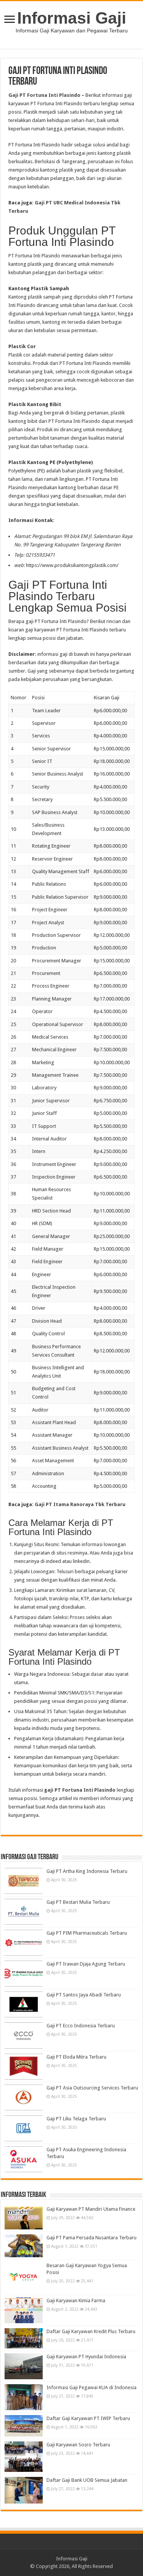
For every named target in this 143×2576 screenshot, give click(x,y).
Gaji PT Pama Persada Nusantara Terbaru (92, 2238)
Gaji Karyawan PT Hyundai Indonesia (86, 2357)
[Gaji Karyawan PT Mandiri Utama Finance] (24, 2218)
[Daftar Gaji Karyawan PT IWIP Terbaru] (24, 2426)
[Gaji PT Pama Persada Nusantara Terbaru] (24, 2246)
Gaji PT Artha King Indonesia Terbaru (87, 1871)
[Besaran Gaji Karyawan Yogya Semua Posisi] (24, 2277)
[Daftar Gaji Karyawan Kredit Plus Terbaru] (24, 2338)
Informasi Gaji (72, 18)
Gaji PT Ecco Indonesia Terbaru (81, 2026)
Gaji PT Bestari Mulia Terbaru (78, 1902)
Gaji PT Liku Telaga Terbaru (76, 2119)
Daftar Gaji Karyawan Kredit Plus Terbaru (91, 2331)
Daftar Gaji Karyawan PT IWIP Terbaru (88, 2418)
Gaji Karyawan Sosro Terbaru (78, 2445)
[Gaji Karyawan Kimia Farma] (24, 2310)
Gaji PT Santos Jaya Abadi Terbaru (84, 1995)
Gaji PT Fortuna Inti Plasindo (44, 95)
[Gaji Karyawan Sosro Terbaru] (24, 2457)
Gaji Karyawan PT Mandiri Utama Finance (91, 2209)
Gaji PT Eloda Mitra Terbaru (76, 2057)
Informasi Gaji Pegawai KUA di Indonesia (92, 2387)
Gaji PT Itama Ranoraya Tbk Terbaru (80, 1504)
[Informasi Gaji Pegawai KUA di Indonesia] (24, 2397)
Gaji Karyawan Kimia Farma (76, 2301)
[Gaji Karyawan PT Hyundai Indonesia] (24, 2366)
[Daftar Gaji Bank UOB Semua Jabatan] (24, 2490)
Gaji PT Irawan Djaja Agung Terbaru (86, 1964)
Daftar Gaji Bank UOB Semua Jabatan (87, 2480)
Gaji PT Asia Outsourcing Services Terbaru (92, 2088)
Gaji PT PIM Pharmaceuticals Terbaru (87, 1933)
